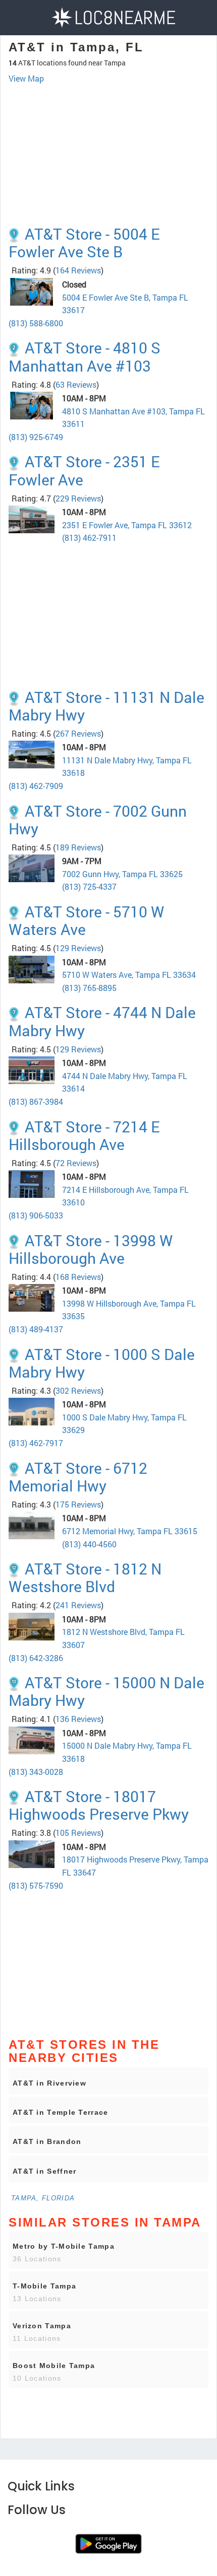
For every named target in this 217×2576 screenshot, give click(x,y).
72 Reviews (76, 1163)
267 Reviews (78, 733)
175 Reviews (78, 1504)
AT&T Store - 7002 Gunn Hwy (98, 820)
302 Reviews (78, 1390)
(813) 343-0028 (36, 1772)
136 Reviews (78, 1719)
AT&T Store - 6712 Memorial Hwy (78, 1477)
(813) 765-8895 (89, 988)
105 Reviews (78, 1833)
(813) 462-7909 (36, 786)
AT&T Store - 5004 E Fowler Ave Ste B (84, 243)
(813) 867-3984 (36, 1101)
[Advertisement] (108, 135)
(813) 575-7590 (36, 1885)
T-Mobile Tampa (44, 2286)
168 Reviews (78, 1277)
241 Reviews (78, 1605)
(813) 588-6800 (36, 323)
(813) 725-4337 (89, 886)
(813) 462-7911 (89, 538)
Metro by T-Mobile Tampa (64, 2246)
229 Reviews (78, 498)
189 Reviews (78, 847)
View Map (26, 78)
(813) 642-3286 (36, 1658)
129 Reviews (78, 948)
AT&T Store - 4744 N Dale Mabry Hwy (102, 1021)
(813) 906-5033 (36, 1215)
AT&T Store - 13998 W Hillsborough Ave (91, 1249)
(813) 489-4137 (36, 1329)
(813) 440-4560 (89, 1544)
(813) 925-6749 (36, 437)
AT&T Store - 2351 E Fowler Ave (84, 470)
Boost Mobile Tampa (54, 2366)
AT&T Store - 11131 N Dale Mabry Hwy (106, 706)
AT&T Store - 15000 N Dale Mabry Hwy (106, 1691)
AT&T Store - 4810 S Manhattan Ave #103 (85, 356)
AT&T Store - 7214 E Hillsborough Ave (84, 1135)
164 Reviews (78, 270)
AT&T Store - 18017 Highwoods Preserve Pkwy (99, 1805)
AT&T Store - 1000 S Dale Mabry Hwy (102, 1363)
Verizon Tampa (42, 2326)
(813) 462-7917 (36, 1443)
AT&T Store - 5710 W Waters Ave (87, 920)
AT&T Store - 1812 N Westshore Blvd (85, 1578)
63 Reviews (76, 384)
